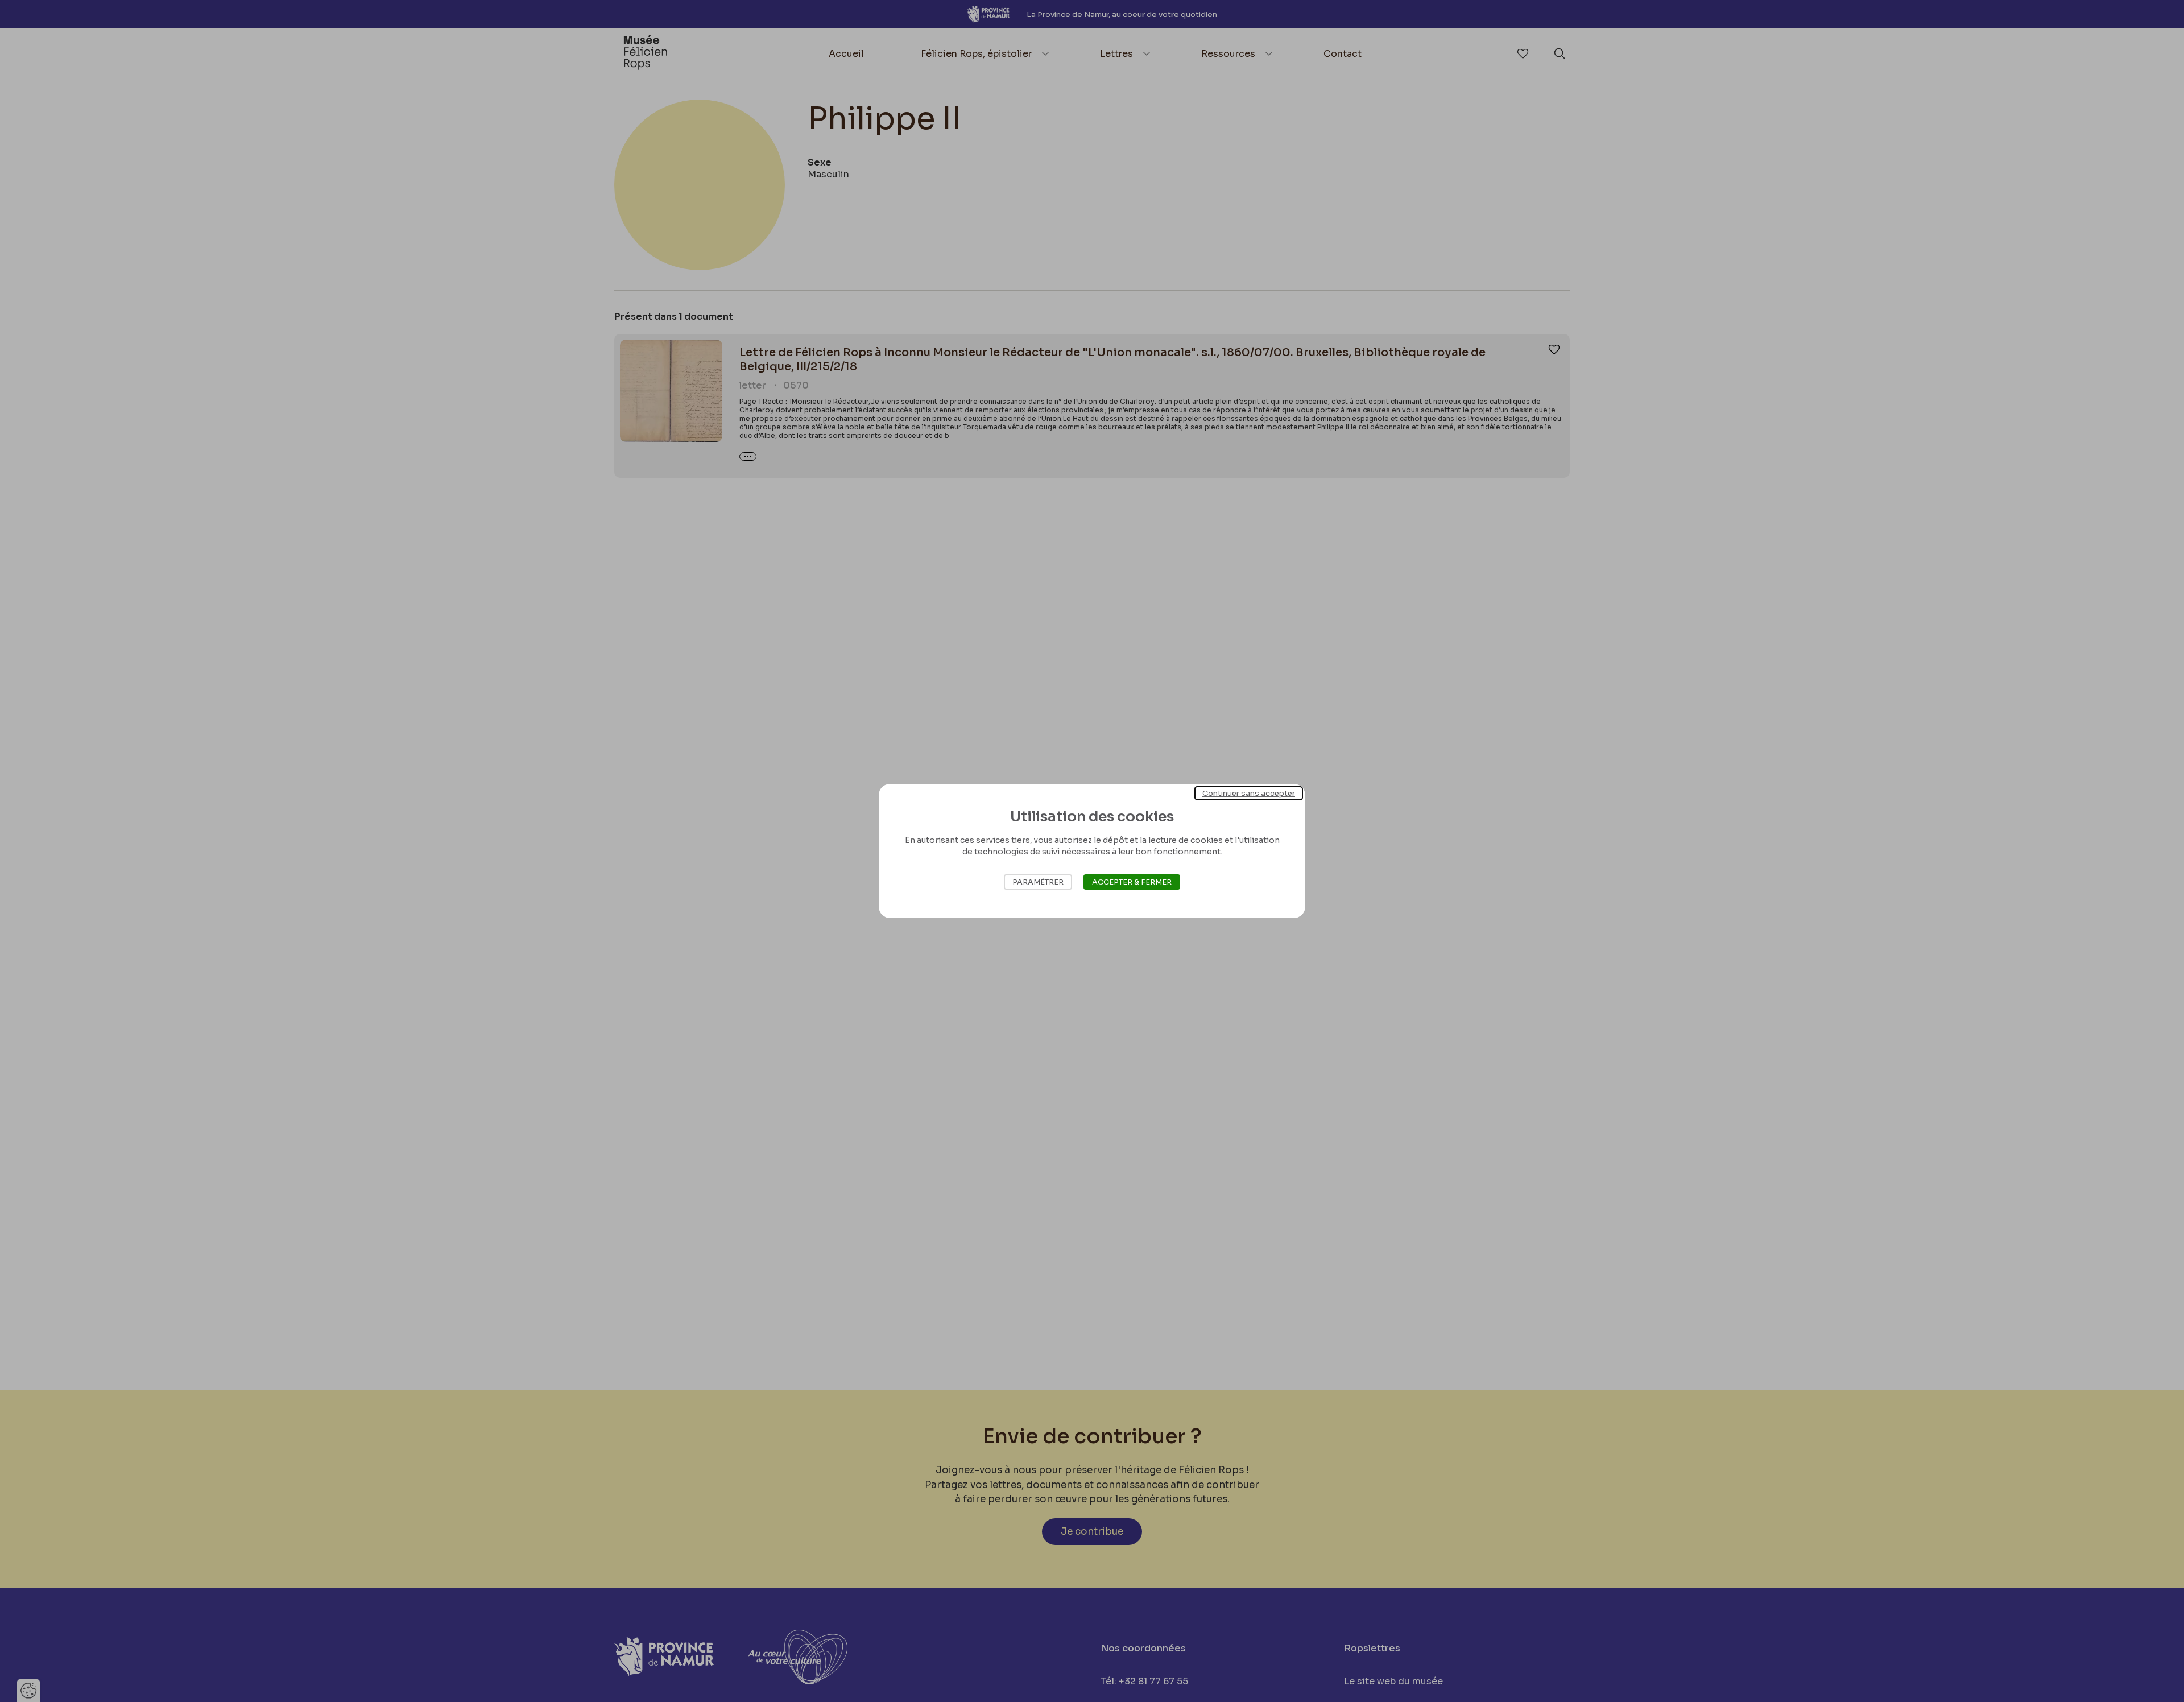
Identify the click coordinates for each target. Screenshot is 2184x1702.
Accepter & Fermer (1132, 882)
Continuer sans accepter (1249, 793)
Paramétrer (1038, 882)
